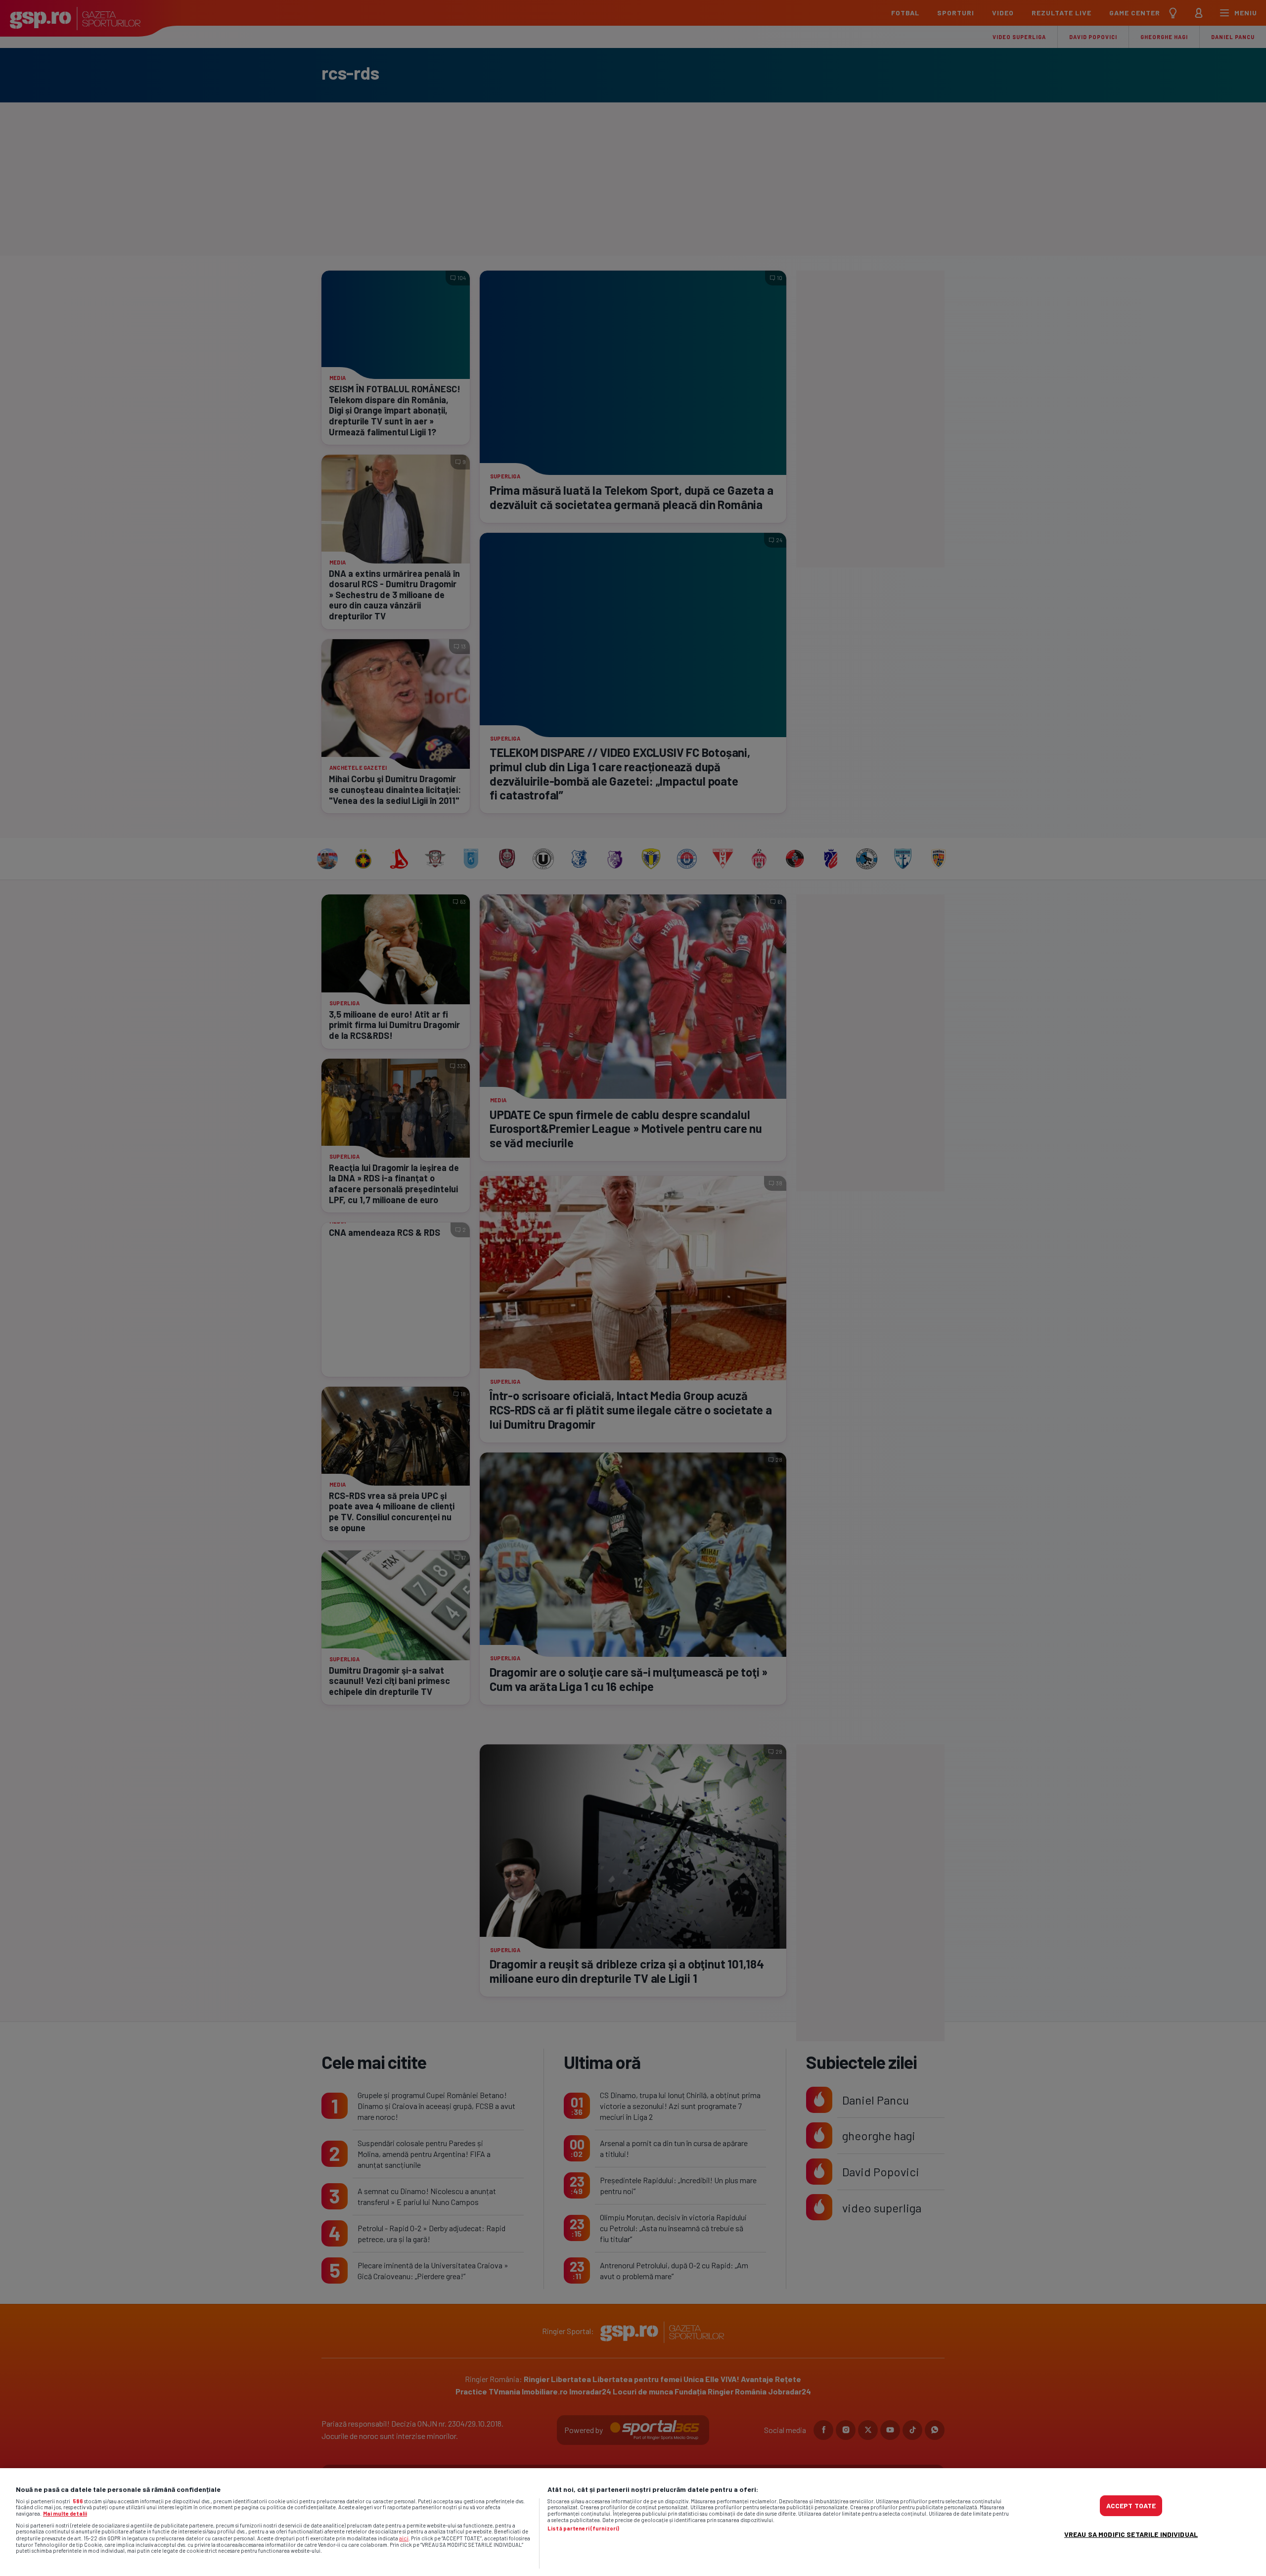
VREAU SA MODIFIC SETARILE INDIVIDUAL (1131, 2534)
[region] (633, 2522)
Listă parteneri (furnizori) (583, 2529)
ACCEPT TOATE (1131, 2506)
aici (404, 2538)
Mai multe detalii (65, 2513)
